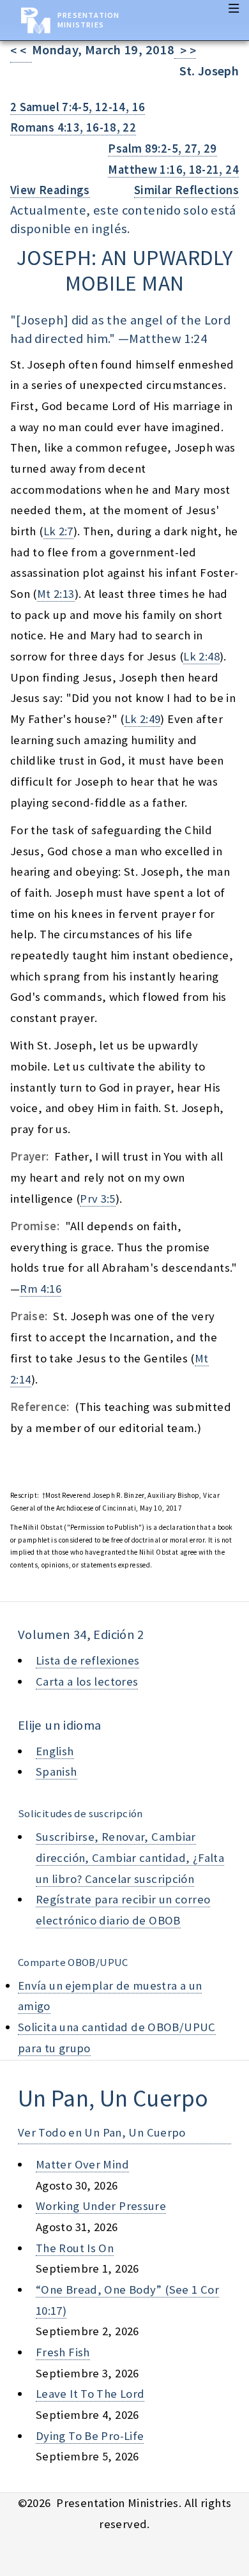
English (55, 1751)
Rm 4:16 (41, 1289)
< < (21, 51)
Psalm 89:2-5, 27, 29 (162, 149)
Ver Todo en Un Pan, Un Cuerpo (102, 2132)
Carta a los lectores (87, 1681)
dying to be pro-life (90, 2436)
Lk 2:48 (201, 656)
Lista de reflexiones (87, 1660)
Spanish (57, 1772)
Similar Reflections (186, 190)
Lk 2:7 (58, 531)
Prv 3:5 (98, 1199)
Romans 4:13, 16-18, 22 (73, 127)
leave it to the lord (90, 2394)
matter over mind (82, 2164)
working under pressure (101, 2206)
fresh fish (63, 2352)
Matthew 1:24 (168, 339)
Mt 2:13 (56, 594)
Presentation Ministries (88, 20)
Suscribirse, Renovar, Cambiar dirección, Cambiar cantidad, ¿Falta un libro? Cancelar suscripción (130, 1857)
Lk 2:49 (143, 719)
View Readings (50, 190)
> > (185, 51)
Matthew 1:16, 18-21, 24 (173, 170)
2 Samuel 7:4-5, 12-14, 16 (78, 107)
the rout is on (75, 2248)
